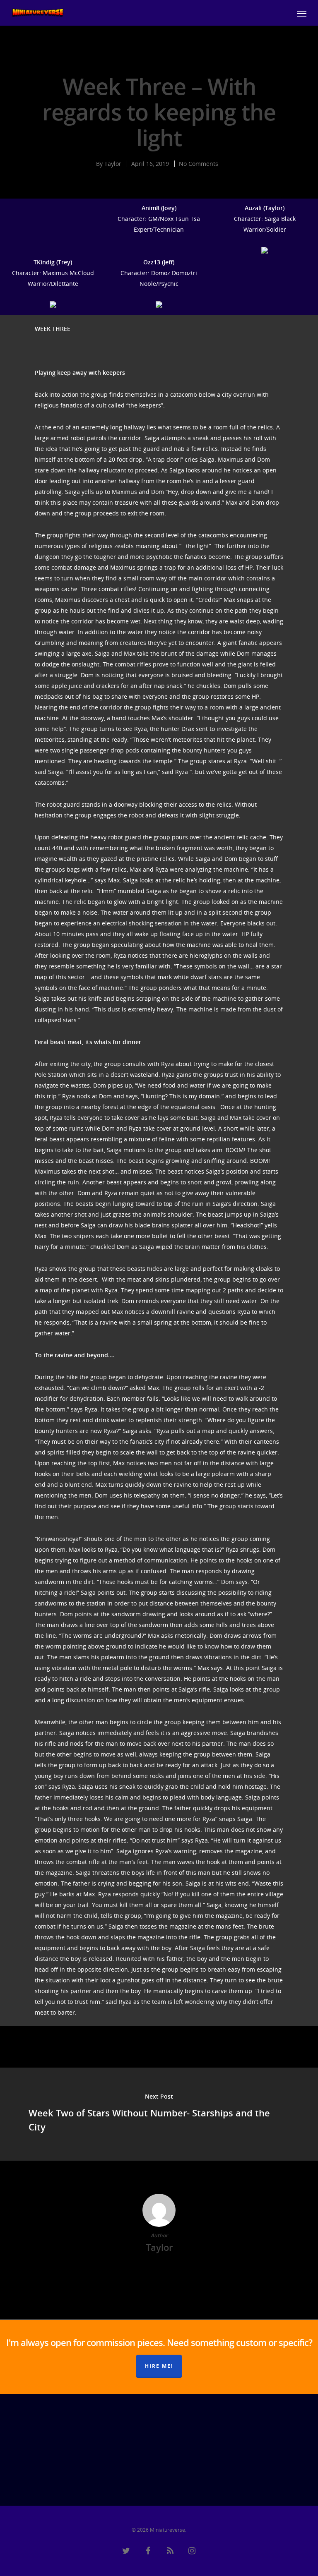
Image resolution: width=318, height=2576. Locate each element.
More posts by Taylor (159, 2274)
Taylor (113, 164)
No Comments (199, 164)
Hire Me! (159, 2366)
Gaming (161, 60)
